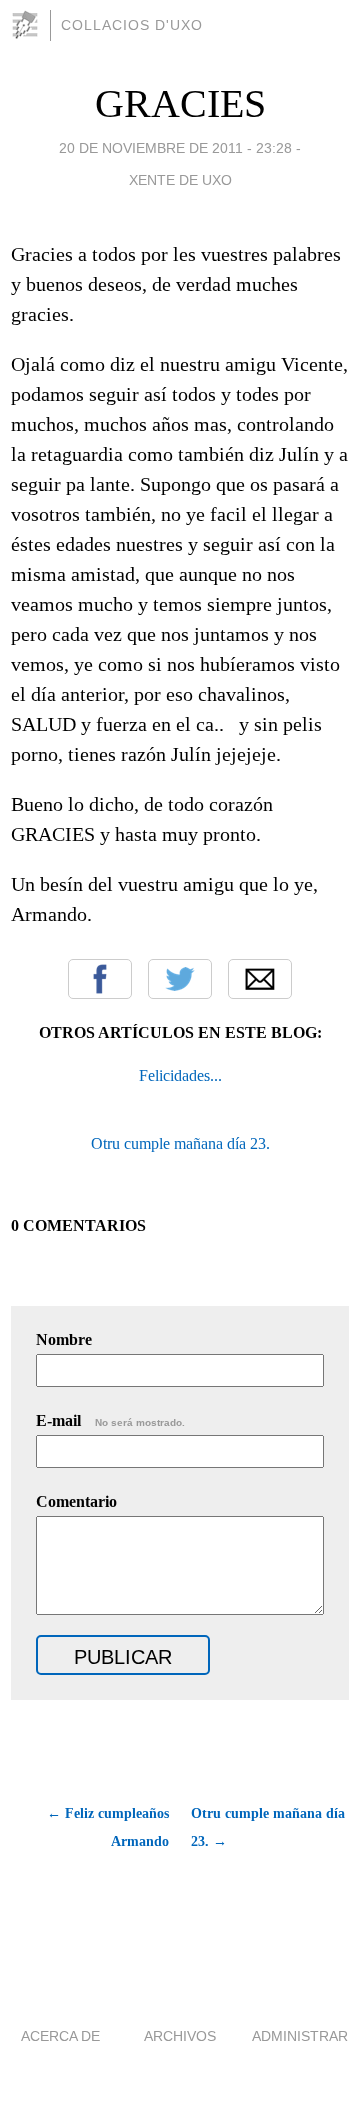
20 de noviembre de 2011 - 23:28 (175, 148)
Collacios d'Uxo (132, 25)
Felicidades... (180, 1075)
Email (260, 979)
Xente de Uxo (180, 180)
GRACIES (180, 103)
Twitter (180, 979)
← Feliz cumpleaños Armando (108, 1827)
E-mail (110, 1420)
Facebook (100, 979)
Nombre (64, 1339)
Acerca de (60, 2036)
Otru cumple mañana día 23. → (268, 1827)
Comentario (76, 1501)
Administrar (300, 2036)
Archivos (180, 2036)
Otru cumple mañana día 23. (180, 1143)
